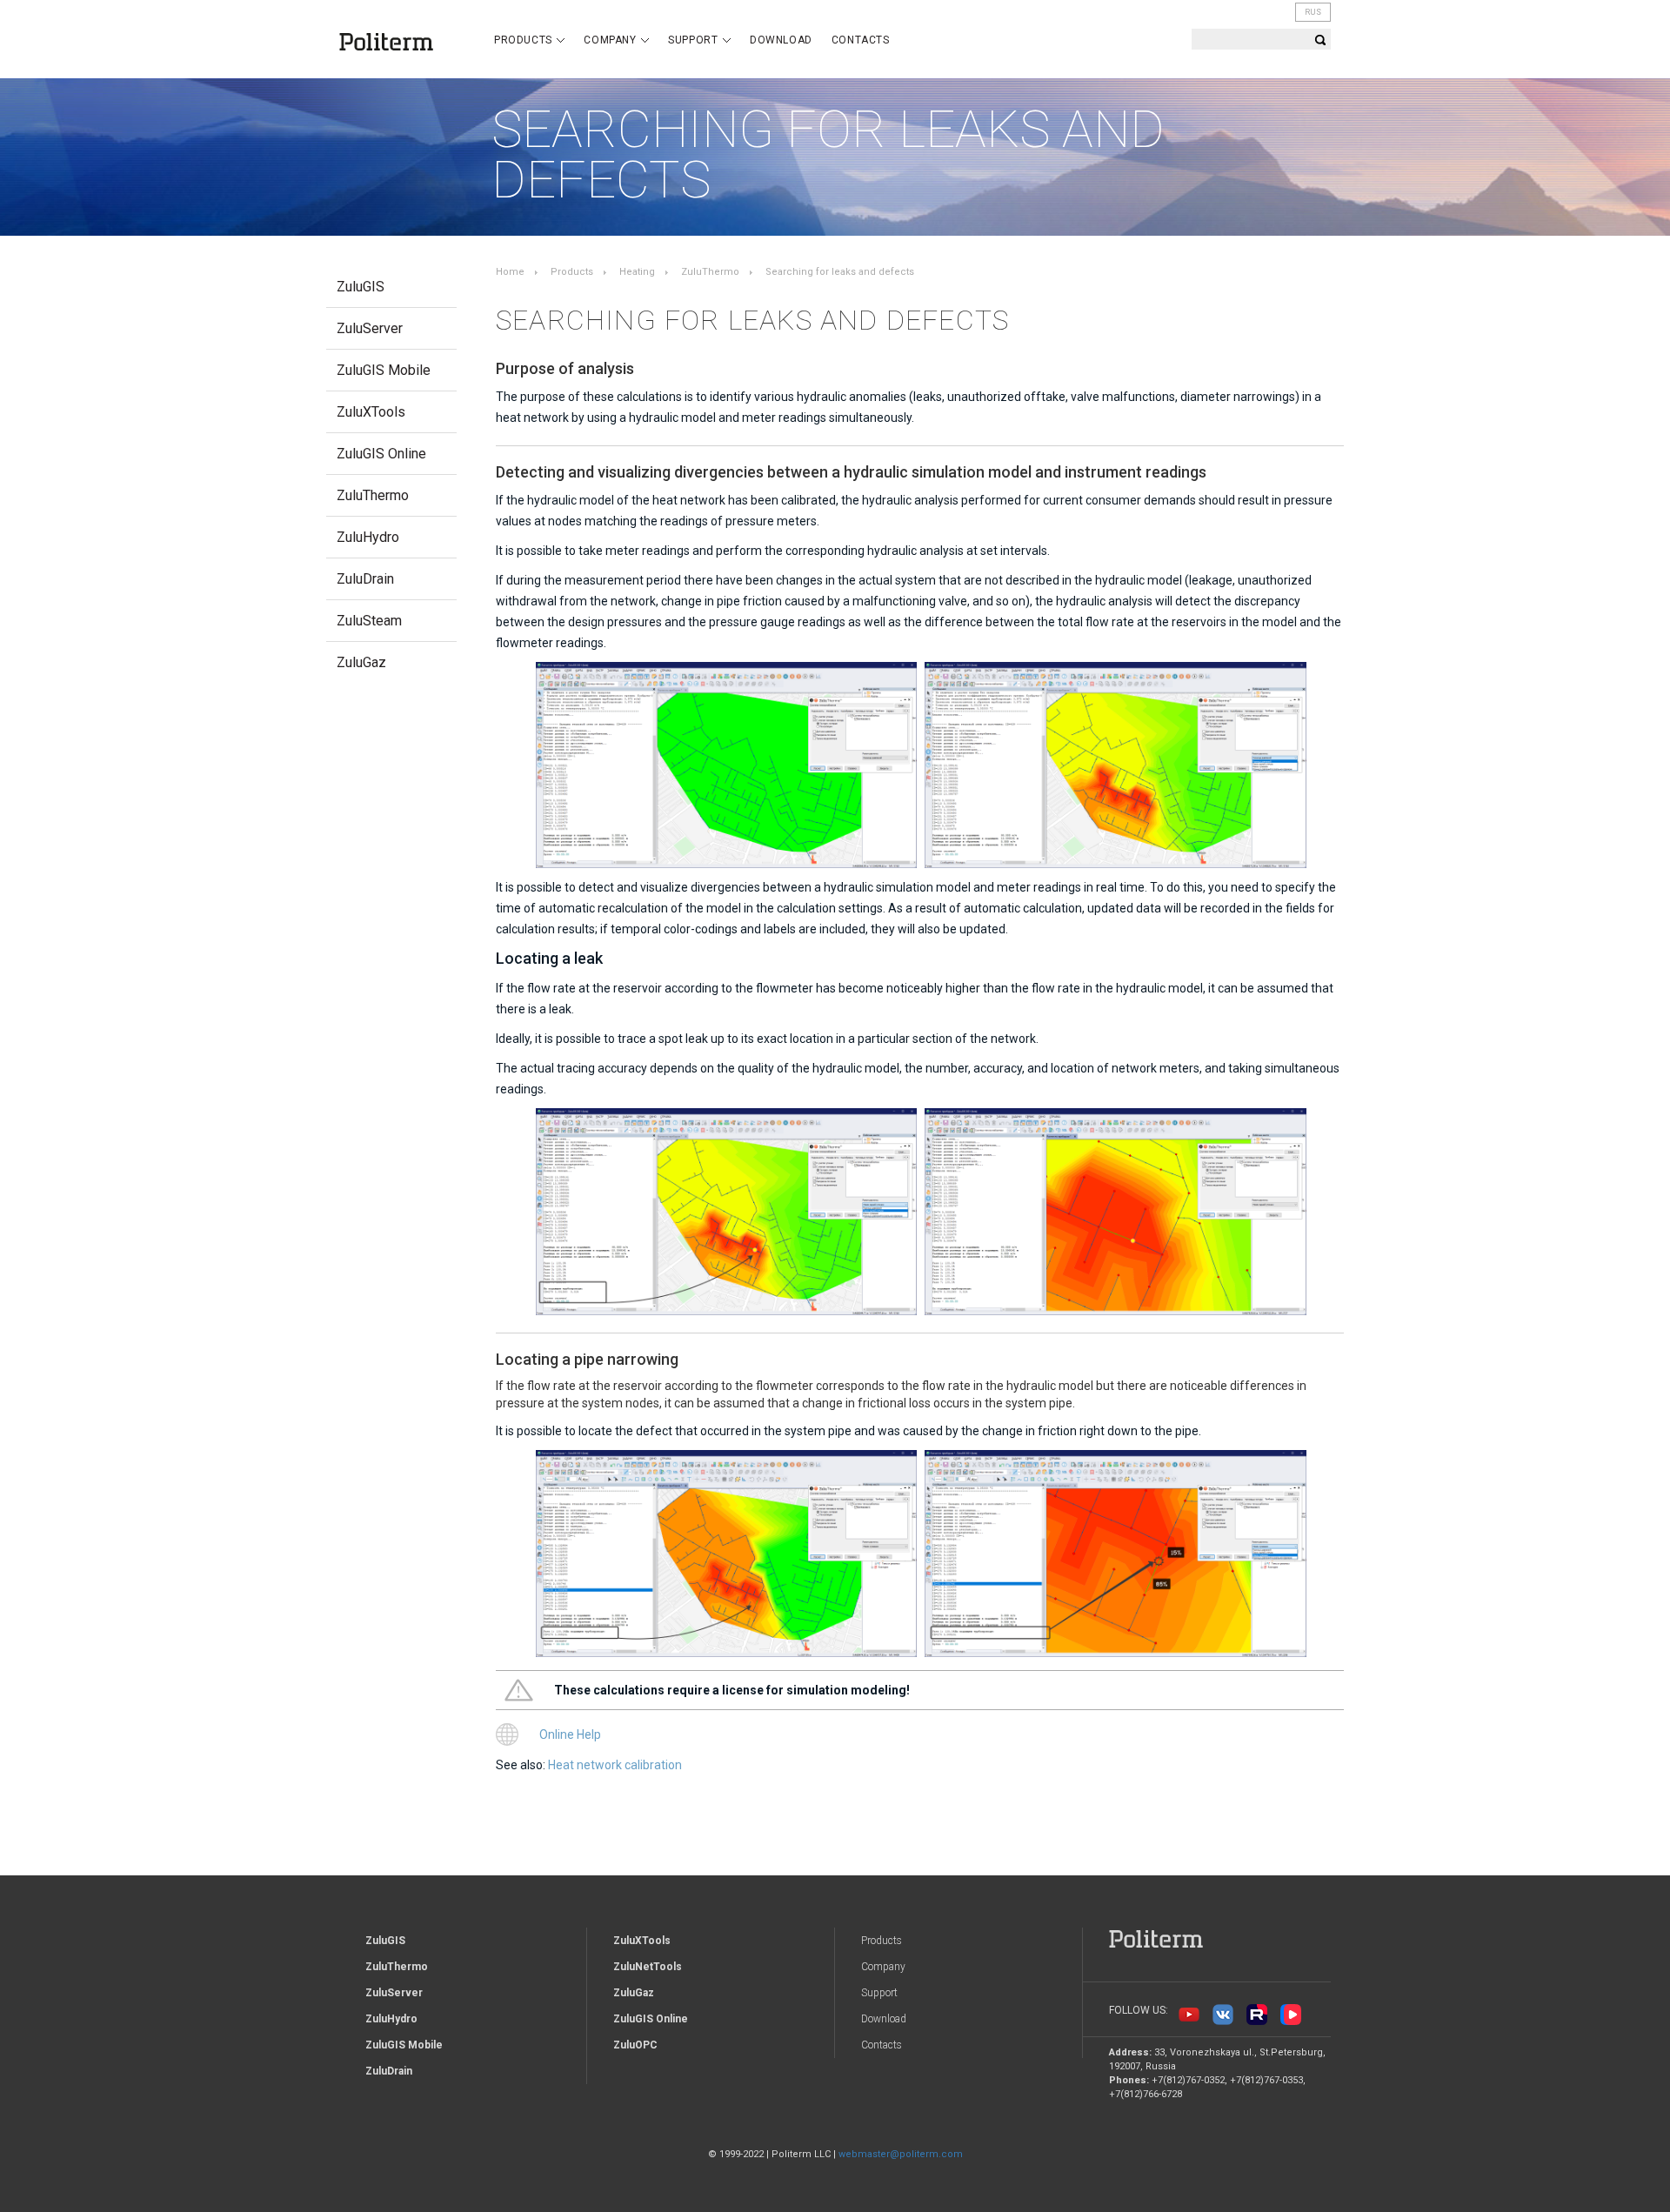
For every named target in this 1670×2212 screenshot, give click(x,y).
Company (611, 40)
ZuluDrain (365, 579)
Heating (637, 272)
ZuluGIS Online (381, 454)
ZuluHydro (368, 537)
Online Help (570, 1734)
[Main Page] (397, 42)
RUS (1313, 12)
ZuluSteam (369, 621)
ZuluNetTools (648, 1967)
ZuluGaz (361, 662)
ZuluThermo (373, 495)
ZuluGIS (361, 287)
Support (695, 40)
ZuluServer (370, 328)
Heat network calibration (615, 1765)
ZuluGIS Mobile (384, 370)
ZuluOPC (635, 2045)
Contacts (861, 40)
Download (781, 40)
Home (510, 272)
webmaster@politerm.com (901, 2154)
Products (524, 40)
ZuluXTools (371, 412)
